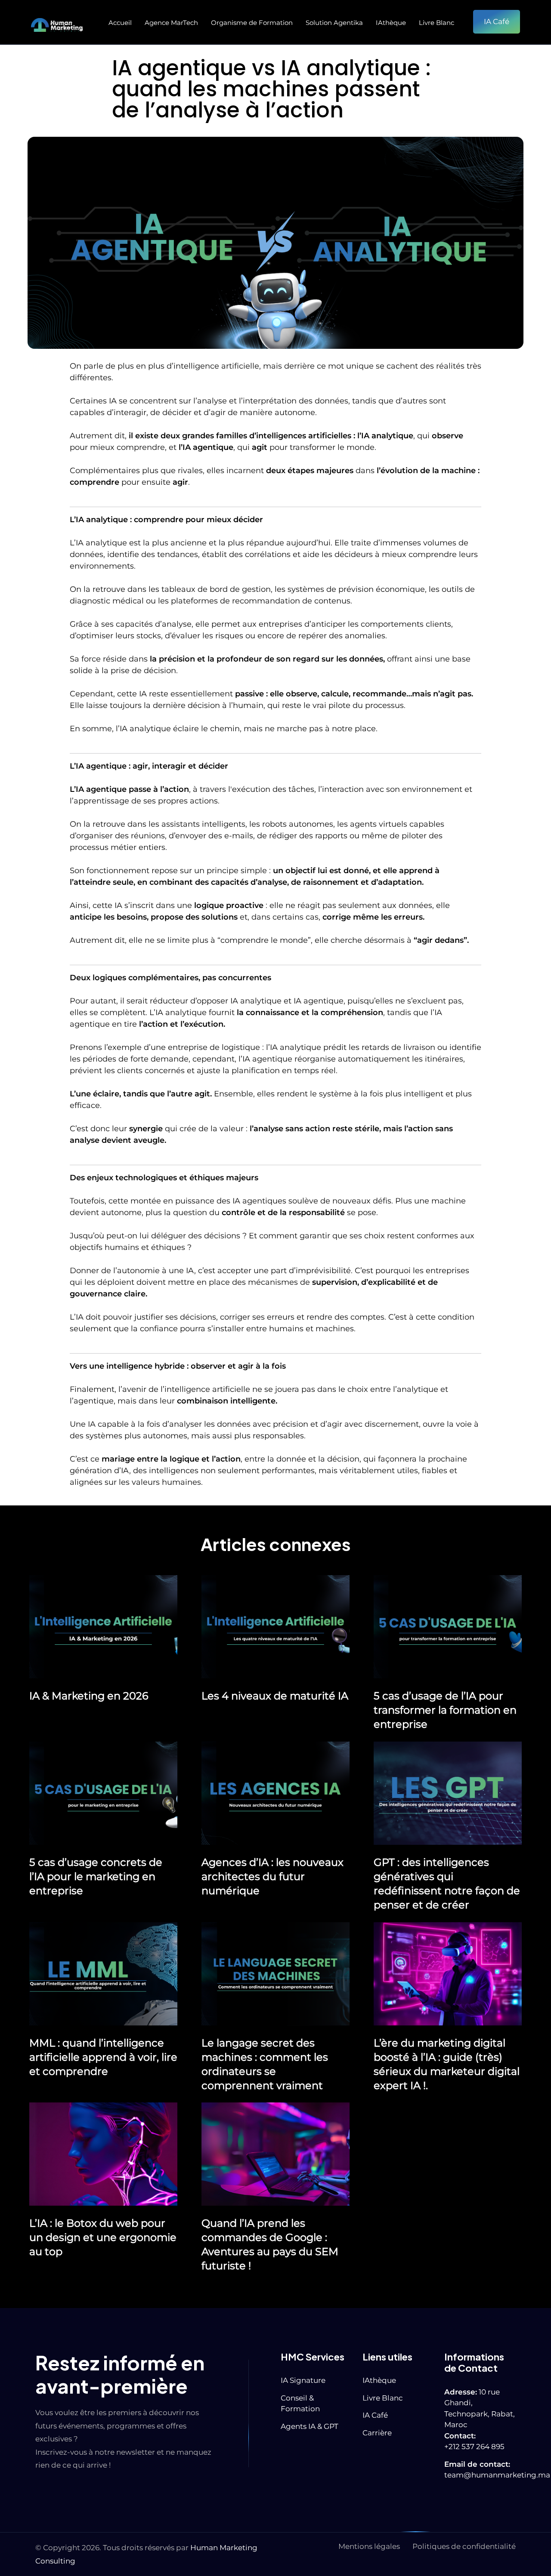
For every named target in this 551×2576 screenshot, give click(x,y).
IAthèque (391, 23)
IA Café (375, 2415)
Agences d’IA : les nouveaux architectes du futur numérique (272, 1876)
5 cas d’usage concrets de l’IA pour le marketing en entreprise (96, 1876)
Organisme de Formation (252, 23)
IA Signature (303, 2380)
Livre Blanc (436, 23)
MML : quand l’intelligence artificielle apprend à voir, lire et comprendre (103, 2057)
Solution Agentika (334, 23)
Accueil (120, 23)
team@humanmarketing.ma (497, 2475)
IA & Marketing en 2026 (89, 1696)
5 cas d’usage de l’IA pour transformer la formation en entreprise (445, 1710)
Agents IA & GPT (310, 2426)
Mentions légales (369, 2546)
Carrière (377, 2433)
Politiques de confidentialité (464, 2546)
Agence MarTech (171, 23)
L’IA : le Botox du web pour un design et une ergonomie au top (103, 2237)
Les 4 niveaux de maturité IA (275, 1696)
